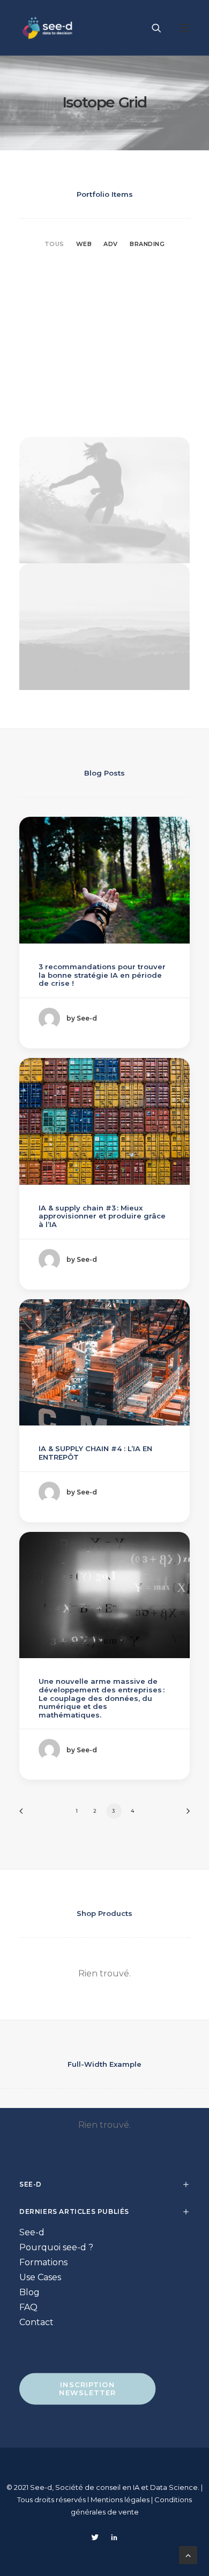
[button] (184, 28)
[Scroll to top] (188, 2554)
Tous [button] (54, 244)
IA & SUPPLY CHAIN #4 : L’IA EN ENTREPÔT (95, 1453)
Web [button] (84, 244)
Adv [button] (111, 244)
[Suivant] (184, 1815)
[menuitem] (54, 243)
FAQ (28, 2307)
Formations (43, 2262)
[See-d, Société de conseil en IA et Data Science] (47, 28)
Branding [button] (147, 244)
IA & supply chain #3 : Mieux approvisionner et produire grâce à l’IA (102, 1216)
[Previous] (25, 1815)
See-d (32, 2232)
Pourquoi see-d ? (56, 2247)
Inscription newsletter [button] (88, 2389)
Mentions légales (121, 2500)
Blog (29, 2292)
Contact (36, 2322)
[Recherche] (152, 28)
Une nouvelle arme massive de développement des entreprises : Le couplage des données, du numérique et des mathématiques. (102, 1698)
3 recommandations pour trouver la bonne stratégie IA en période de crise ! (102, 975)
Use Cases (40, 2277)
